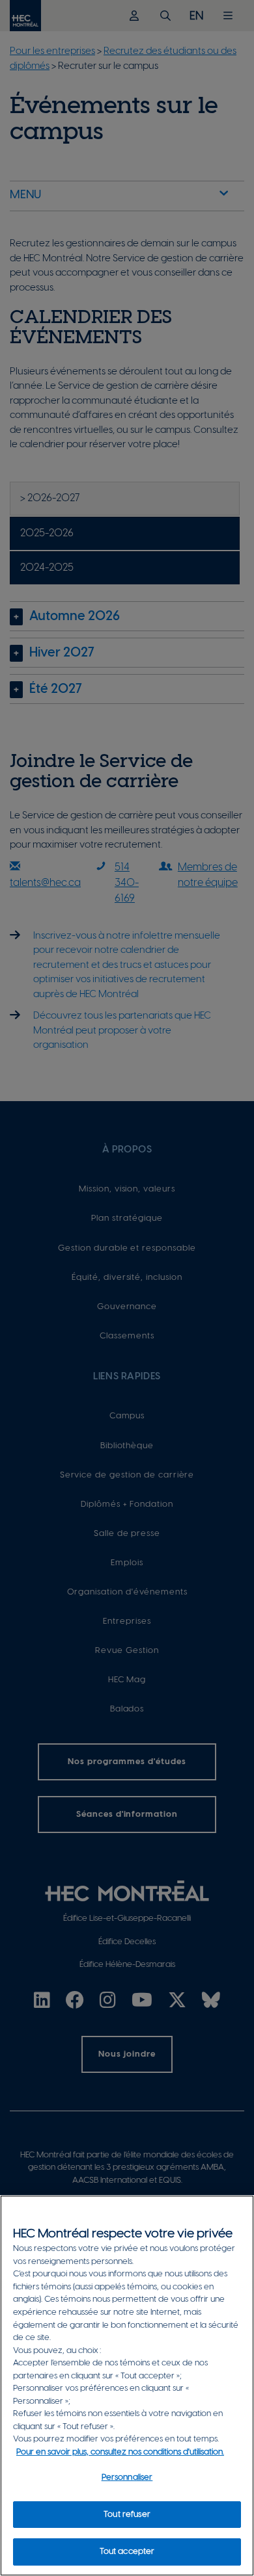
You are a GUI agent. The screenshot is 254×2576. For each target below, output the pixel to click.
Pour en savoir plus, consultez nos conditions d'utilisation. (120, 2452)
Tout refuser (127, 2515)
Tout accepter (127, 2552)
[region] (127, 2386)
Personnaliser (127, 2478)
